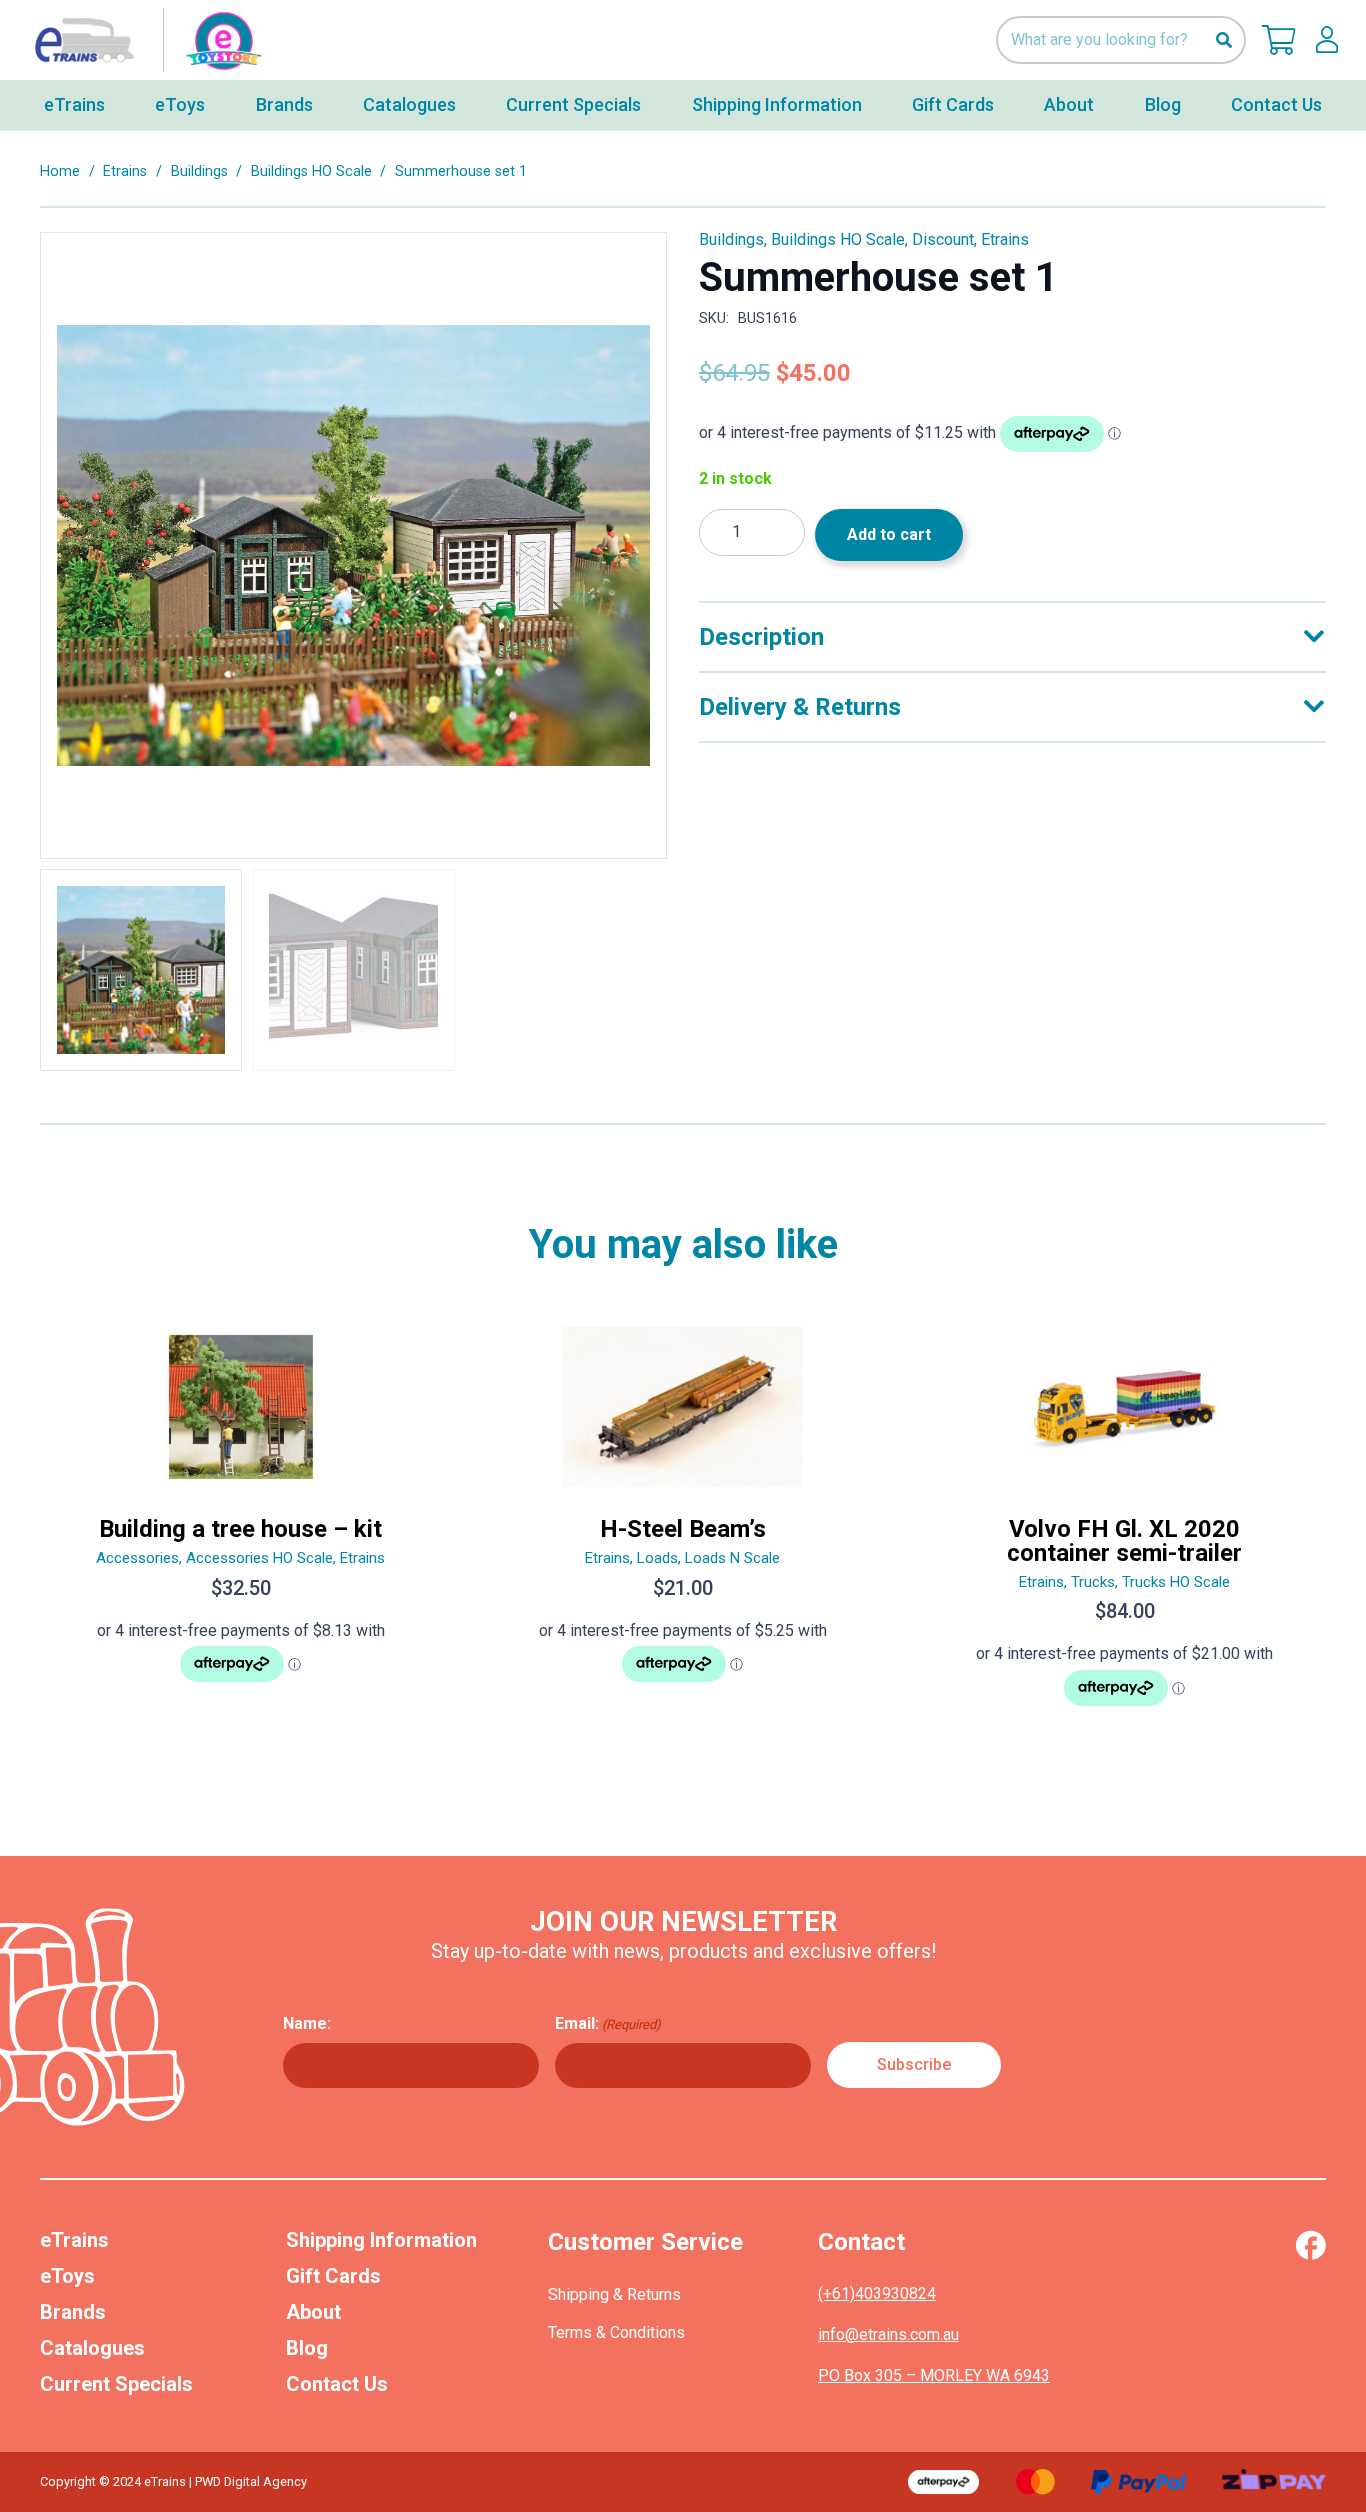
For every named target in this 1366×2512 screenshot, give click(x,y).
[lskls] (1327, 40)
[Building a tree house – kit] (241, 1525)
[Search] (1223, 40)
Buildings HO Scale (311, 171)
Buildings (199, 171)
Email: (608, 2023)
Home (60, 171)
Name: (307, 2023)
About (313, 2312)
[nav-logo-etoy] (144, 40)
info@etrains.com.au (888, 2334)
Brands (73, 2312)
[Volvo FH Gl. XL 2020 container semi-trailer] (1125, 1525)
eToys (67, 2276)
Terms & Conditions (616, 2332)
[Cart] (1279, 40)
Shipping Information (381, 2240)
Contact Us (337, 2384)
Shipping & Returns (614, 2294)
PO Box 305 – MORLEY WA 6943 (934, 2375)
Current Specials (116, 2384)
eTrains (74, 2240)
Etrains (125, 171)
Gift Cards (333, 2276)
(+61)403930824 (877, 2293)
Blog (307, 2348)
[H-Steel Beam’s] (683, 1525)
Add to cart (889, 534)
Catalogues (92, 2348)
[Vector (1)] (1310, 2245)
